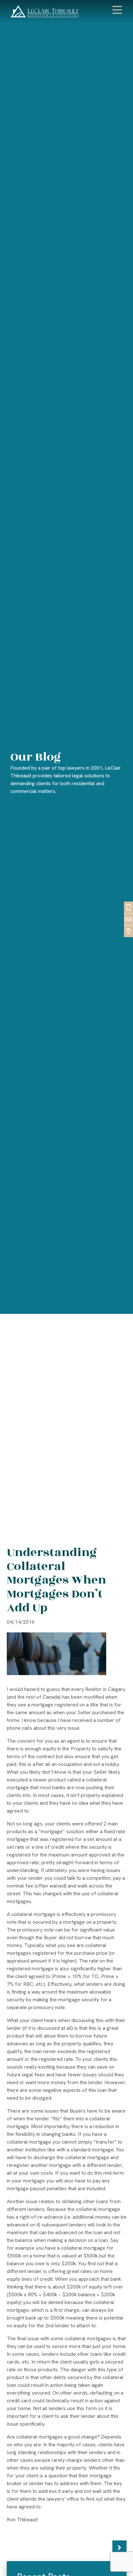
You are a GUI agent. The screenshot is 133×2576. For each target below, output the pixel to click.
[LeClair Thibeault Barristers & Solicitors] (45, 11)
